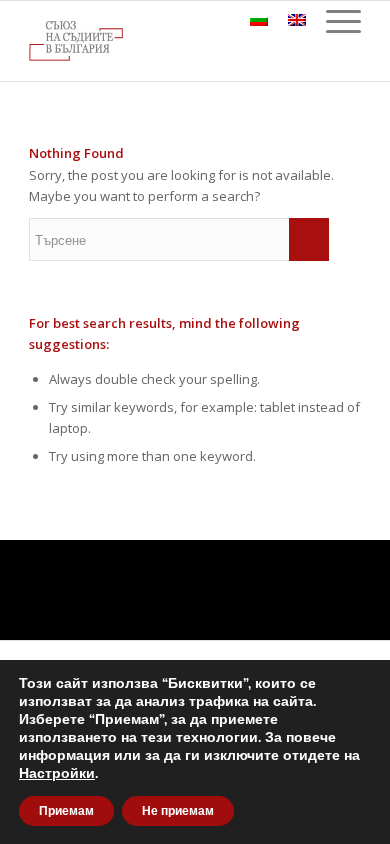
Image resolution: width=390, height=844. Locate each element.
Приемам (66, 811)
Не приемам (178, 811)
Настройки (57, 774)
